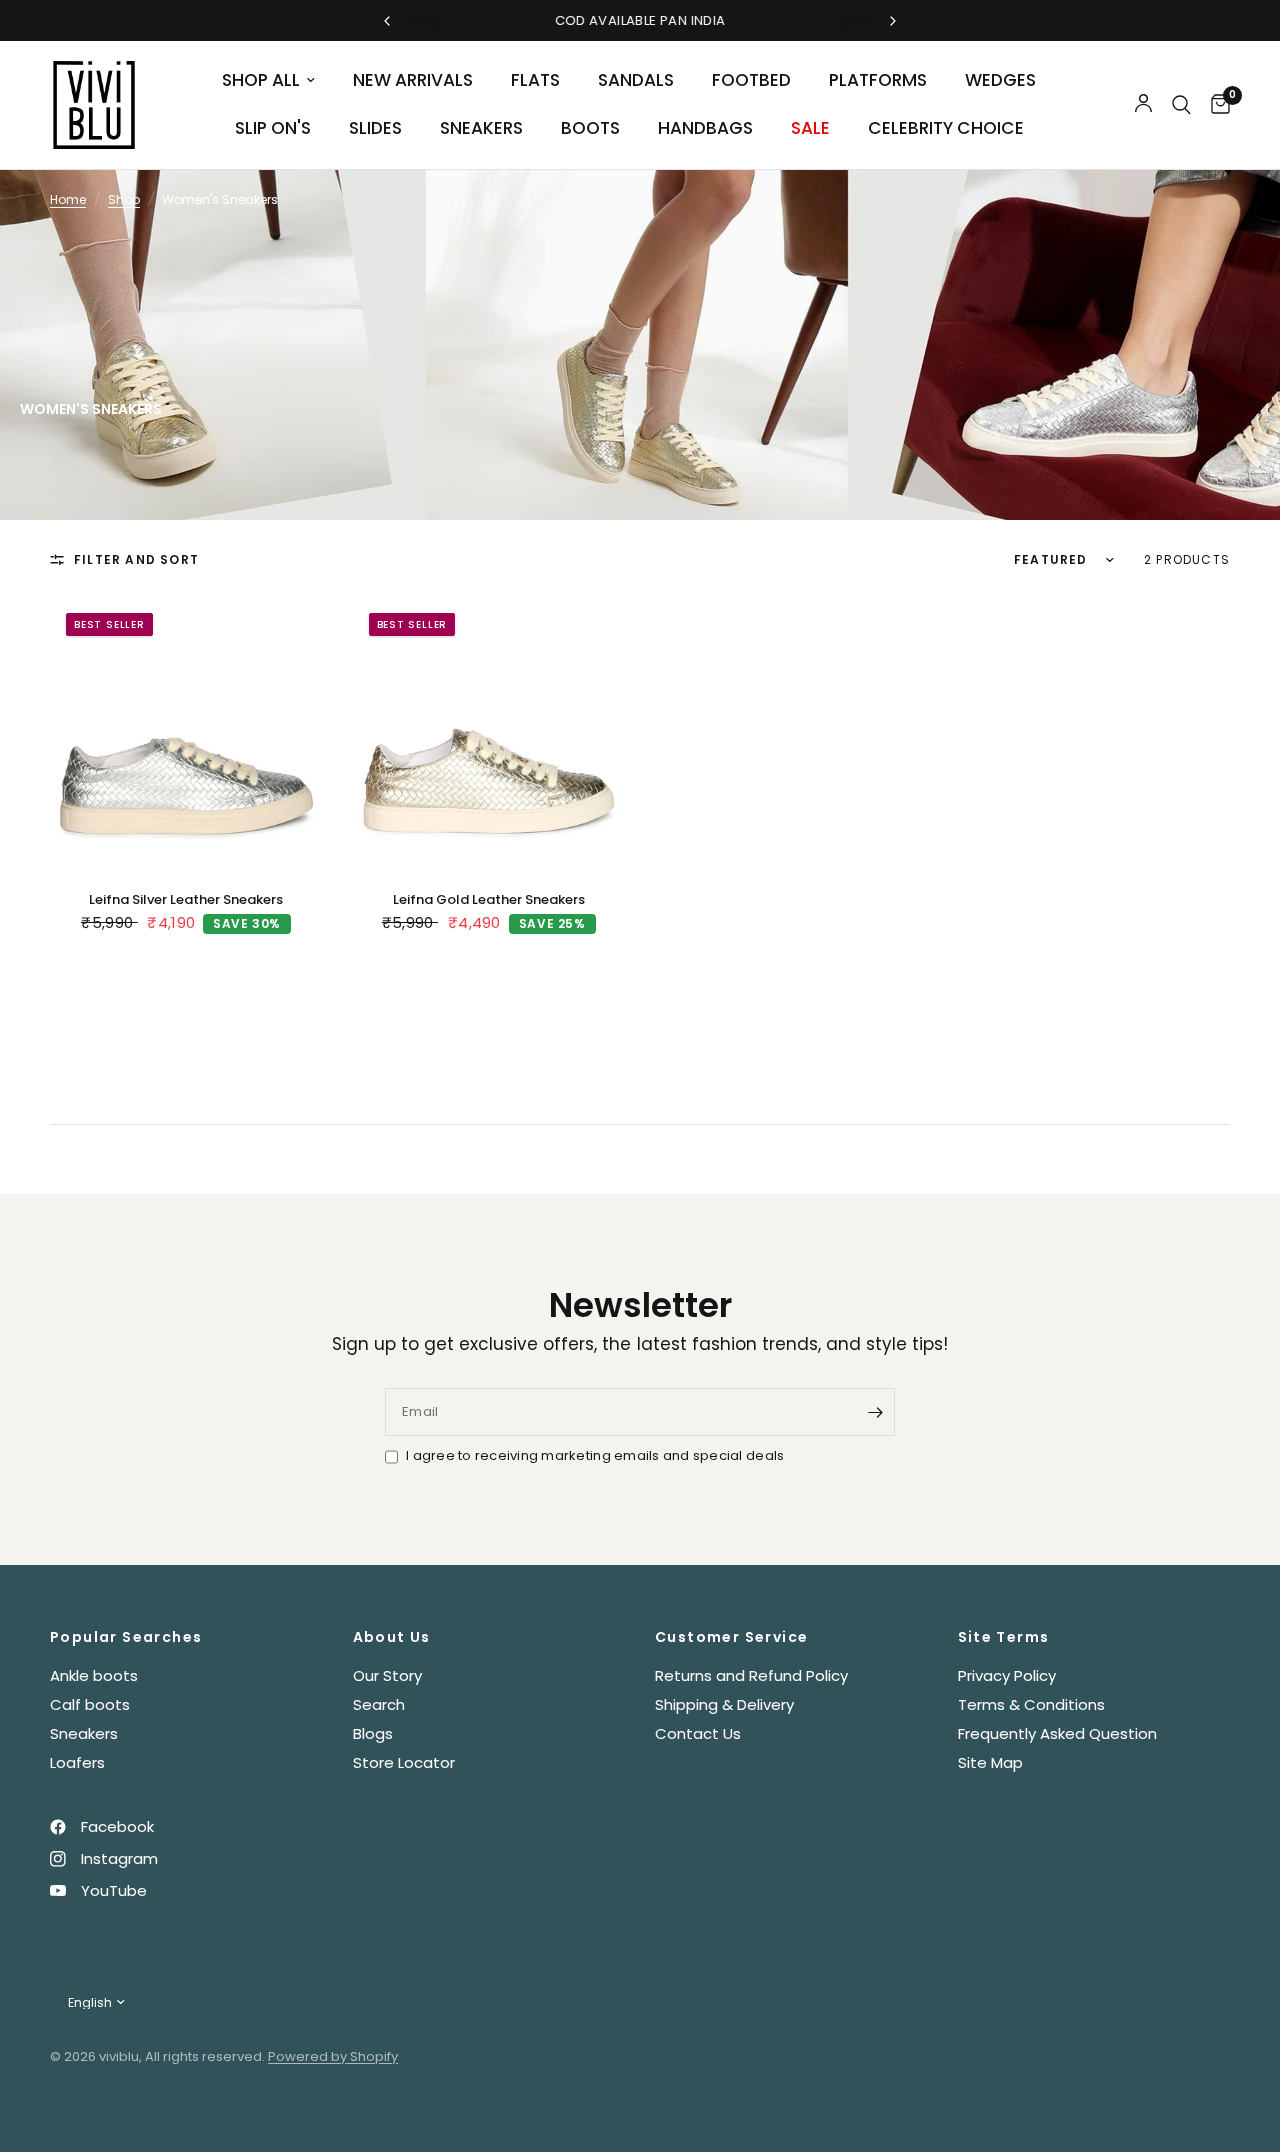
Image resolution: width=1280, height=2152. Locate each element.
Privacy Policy (1007, 1675)
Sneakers (481, 128)
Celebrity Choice (946, 128)
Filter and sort (136, 559)
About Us (392, 1637)
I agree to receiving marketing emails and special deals (595, 1455)
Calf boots (90, 1704)
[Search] (1181, 105)
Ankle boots (94, 1675)
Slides (375, 128)
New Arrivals (413, 80)
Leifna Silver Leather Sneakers (186, 899)
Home (68, 199)
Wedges (1000, 80)
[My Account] (1143, 105)
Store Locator (404, 1762)
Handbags (705, 128)
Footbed (751, 80)
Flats (535, 80)
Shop (124, 199)
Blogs (373, 1733)
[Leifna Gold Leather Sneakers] (489, 733)
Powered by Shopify (333, 2056)
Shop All (261, 80)
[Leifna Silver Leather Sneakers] (186, 733)
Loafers (77, 1762)
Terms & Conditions (1031, 1704)
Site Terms (1004, 1637)
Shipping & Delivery (724, 1704)
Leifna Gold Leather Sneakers (489, 899)
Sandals (636, 80)
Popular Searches (126, 1637)
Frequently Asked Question (1057, 1733)
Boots (590, 128)
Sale (810, 128)
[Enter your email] (875, 1412)
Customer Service (731, 1637)
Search (379, 1704)
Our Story (387, 1675)
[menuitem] (268, 81)
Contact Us (698, 1733)
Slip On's (273, 128)
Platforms (878, 80)
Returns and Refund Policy (751, 1675)
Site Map (990, 1762)
